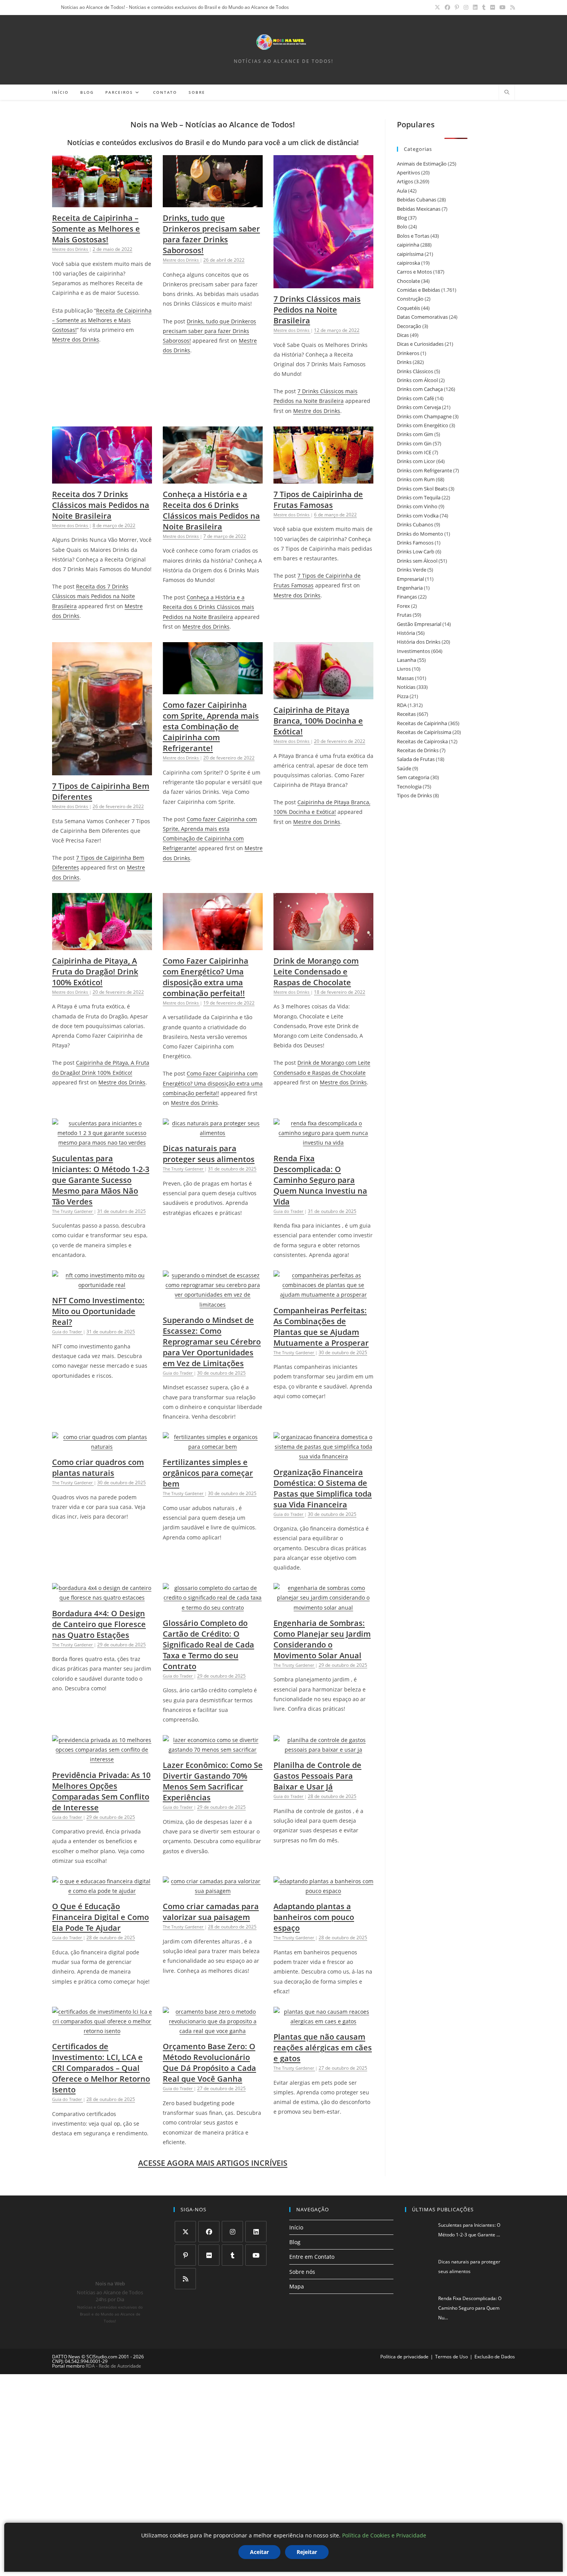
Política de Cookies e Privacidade (384, 2535)
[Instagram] (232, 2232)
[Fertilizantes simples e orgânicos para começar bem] (213, 1447)
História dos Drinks (419, 642)
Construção (410, 299)
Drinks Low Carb (416, 551)
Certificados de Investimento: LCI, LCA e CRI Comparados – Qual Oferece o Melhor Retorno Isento (101, 2068)
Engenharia (410, 588)
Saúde (404, 768)
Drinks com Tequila (419, 497)
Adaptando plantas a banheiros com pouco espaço (314, 1917)
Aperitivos (408, 173)
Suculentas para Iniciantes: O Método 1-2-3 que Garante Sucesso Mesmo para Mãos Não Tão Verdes (101, 1180)
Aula (402, 191)
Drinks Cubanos (415, 524)
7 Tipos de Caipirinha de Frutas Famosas (318, 500)
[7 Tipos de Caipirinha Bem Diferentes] (102, 770)
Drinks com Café (415, 398)
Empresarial (410, 579)
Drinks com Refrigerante (424, 470)
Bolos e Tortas (413, 236)
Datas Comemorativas (422, 317)
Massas (405, 678)
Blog (402, 218)
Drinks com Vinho (417, 506)
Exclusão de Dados (495, 2357)
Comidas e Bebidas (418, 290)
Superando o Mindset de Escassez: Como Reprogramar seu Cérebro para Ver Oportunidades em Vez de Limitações (212, 1342)
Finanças (407, 597)
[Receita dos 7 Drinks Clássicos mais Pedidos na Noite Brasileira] (102, 479)
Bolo (402, 227)
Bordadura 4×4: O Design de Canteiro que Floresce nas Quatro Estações (99, 1624)
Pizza (403, 696)
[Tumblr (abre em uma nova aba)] (484, 7)
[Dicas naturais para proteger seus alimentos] (213, 1133)
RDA (402, 705)
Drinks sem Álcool (417, 561)
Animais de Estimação (422, 164)
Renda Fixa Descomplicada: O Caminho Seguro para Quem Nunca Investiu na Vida (320, 1180)
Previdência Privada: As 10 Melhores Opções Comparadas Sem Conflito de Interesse (101, 1791)
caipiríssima (410, 254)
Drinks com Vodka (418, 516)
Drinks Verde (412, 570)
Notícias (406, 687)
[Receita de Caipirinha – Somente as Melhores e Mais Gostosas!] (102, 202)
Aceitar (259, 2552)
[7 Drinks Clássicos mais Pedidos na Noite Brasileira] (323, 283)
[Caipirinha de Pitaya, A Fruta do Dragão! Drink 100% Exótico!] (102, 945)
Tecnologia (409, 787)
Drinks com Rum (416, 479)
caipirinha (408, 245)
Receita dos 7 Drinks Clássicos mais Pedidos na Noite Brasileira (101, 505)
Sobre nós (302, 2272)
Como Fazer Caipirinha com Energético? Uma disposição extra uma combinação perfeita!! (206, 977)
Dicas (403, 335)
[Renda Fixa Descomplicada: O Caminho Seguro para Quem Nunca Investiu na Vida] (323, 1143)
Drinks (404, 362)
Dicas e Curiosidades (420, 344)
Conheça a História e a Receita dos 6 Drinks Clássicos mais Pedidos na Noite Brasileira (211, 510)
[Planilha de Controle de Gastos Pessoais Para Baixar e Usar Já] (323, 1750)
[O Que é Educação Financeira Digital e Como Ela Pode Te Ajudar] (102, 1891)
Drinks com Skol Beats (422, 489)
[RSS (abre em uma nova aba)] (511, 7)
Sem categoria (413, 777)
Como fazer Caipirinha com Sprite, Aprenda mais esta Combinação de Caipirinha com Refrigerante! (211, 726)
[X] (185, 2232)
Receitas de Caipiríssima (424, 732)
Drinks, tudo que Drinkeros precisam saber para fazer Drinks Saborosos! (211, 234)
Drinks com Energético (423, 425)
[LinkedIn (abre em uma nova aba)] (475, 7)
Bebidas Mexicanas (419, 209)
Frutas (404, 615)
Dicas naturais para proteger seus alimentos (209, 1154)
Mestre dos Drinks (76, 339)
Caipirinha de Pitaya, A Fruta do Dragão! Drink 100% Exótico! (95, 972)
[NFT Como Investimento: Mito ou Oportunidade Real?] (102, 1285)
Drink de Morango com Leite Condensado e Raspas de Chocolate (316, 972)
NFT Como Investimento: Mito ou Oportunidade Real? (98, 1311)
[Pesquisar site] (507, 93)
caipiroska (408, 263)
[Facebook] (209, 2232)
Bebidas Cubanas (417, 200)
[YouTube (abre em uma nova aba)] (503, 7)
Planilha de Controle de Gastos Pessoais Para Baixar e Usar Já (317, 1776)
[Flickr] (209, 2255)
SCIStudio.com (102, 2357)
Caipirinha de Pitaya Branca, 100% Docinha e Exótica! (318, 721)
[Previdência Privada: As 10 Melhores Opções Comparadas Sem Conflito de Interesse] (102, 1759)
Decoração (409, 326)
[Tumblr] (232, 2255)
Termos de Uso (451, 2357)
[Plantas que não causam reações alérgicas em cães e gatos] (323, 2021)
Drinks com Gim (415, 434)
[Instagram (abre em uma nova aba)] (466, 7)
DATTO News (66, 2357)
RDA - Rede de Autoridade (113, 2366)
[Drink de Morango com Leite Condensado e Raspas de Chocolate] (323, 945)
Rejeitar (307, 2552)
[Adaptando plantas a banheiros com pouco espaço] (323, 1891)
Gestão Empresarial (419, 624)
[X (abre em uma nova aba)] (437, 7)
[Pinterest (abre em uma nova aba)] (457, 7)
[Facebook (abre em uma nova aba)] (447, 7)
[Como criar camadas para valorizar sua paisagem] (213, 1891)
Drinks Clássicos (415, 371)
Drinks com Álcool (417, 380)
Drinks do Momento (420, 534)
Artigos (405, 181)
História (406, 633)
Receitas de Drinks (418, 750)
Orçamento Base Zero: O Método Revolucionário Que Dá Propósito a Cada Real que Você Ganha (209, 2063)
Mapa (297, 2286)
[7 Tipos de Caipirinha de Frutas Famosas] (323, 479)
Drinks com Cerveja (419, 407)
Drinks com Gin (414, 443)
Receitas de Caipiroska (422, 741)
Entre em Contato (312, 2257)
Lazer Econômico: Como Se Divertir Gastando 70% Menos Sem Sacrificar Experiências (213, 1781)
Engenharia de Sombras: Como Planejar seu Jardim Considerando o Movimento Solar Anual (322, 1639)
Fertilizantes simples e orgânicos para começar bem (208, 1473)
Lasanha (407, 660)
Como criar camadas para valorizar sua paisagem (211, 1912)
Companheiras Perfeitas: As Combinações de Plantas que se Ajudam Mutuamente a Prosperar (321, 1327)
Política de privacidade (404, 2357)
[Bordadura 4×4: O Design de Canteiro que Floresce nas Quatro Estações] (102, 1598)
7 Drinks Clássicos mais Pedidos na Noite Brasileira (317, 310)
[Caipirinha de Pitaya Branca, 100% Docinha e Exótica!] (323, 694)
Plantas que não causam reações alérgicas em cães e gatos (323, 2047)
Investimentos (413, 651)
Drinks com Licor (416, 461)
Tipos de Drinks (414, 795)
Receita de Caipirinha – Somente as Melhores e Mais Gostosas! (96, 229)
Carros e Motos (414, 272)
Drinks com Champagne (424, 416)
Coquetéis (408, 308)
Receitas (406, 714)
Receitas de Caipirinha (422, 723)
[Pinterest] (185, 2255)
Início (296, 2227)
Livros (404, 669)
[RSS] (185, 2279)
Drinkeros (408, 353)
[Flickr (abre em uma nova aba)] (493, 7)
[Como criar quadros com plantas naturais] (102, 1447)
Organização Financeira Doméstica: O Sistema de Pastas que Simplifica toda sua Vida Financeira (323, 1488)
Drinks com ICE (414, 452)
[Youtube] (256, 2255)
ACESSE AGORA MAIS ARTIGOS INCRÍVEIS (213, 2163)
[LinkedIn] (256, 2232)
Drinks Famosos (415, 543)
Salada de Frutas (416, 759)
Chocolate (408, 281)
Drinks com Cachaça (420, 389)
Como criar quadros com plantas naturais (98, 1467)
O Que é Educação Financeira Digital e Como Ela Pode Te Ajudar (100, 1917)
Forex (403, 606)
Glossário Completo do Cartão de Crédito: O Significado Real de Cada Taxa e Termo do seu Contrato (208, 1645)
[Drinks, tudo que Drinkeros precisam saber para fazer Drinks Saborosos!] (213, 202)
